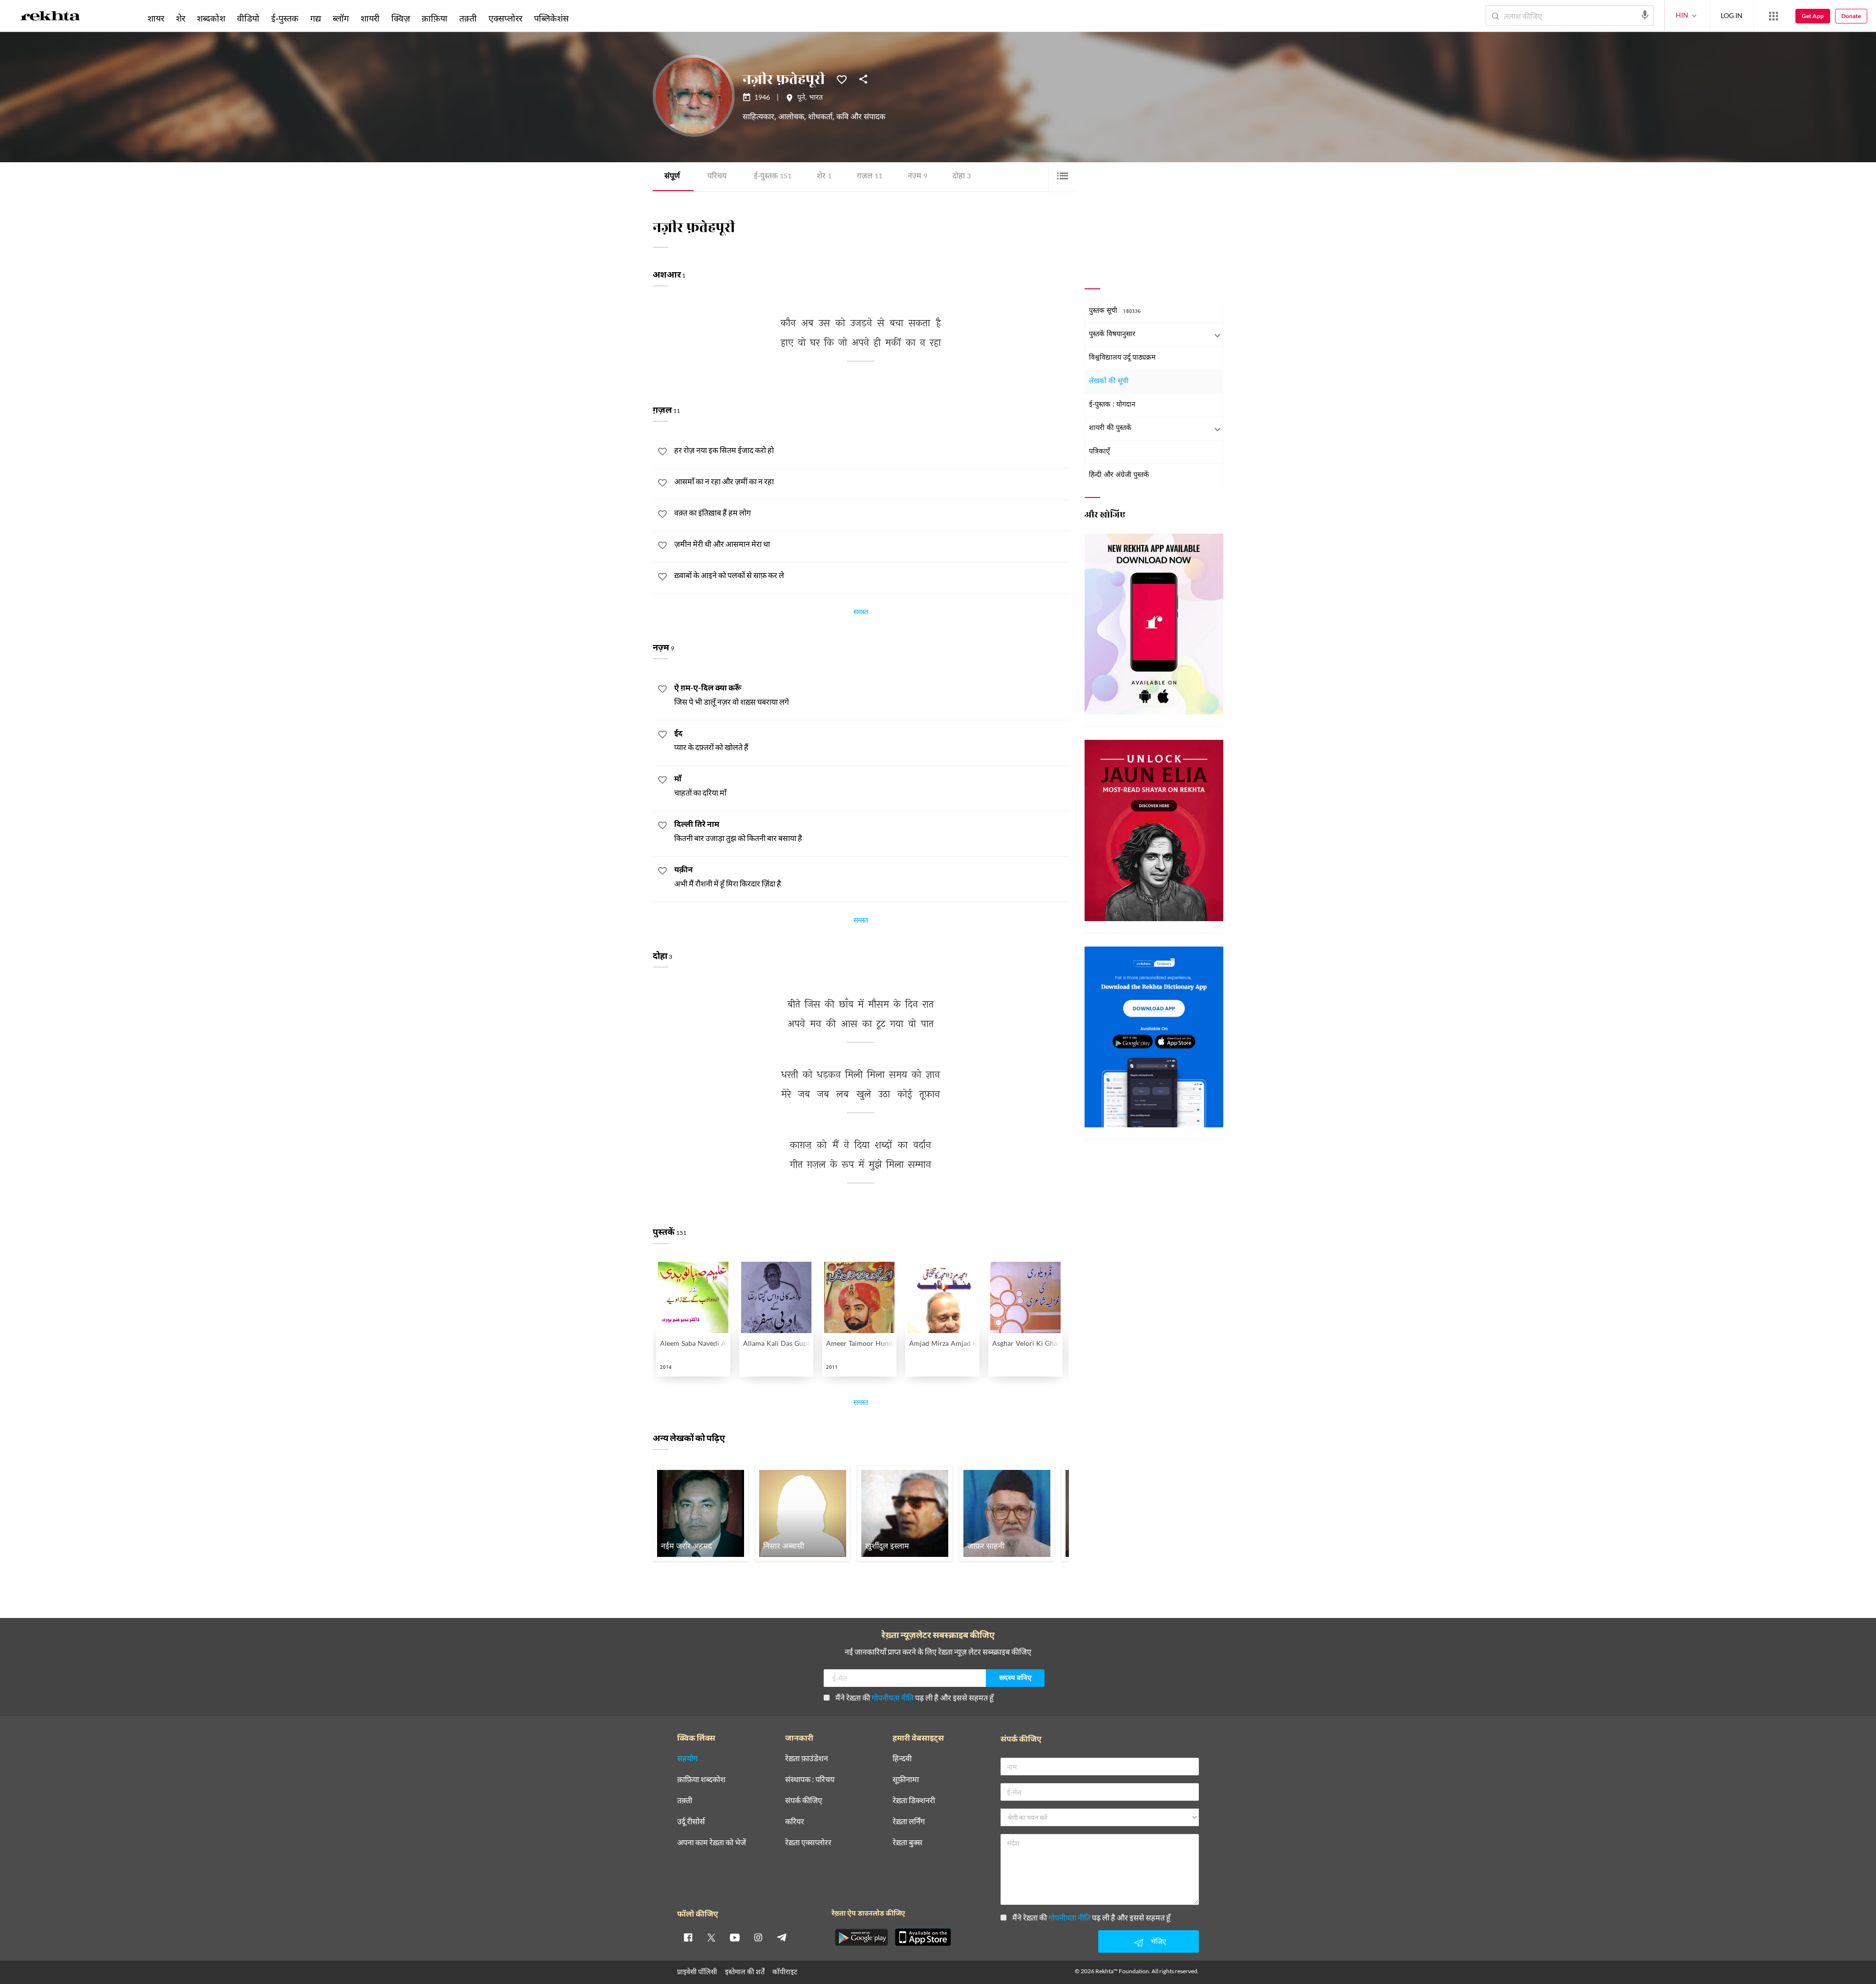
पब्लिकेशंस (551, 18)
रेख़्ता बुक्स (907, 1843)
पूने (801, 98)
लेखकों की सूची (1109, 381)
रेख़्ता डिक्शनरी (914, 1801)
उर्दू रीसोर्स (691, 1822)
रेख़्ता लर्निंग (909, 1822)
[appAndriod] (861, 1937)
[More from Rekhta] (1773, 16)
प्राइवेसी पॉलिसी (697, 1972)
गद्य (316, 18)
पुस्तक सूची (1115, 311)
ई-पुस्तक (773, 177)
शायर (156, 18)
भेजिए (1158, 1941)
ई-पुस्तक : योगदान (1112, 405)
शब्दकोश (211, 18)
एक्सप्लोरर (505, 18)
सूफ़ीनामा (906, 1779)
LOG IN (1732, 15)
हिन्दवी (902, 1758)
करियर (795, 1822)
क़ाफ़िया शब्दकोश (701, 1779)
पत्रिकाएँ (1099, 452)
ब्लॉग (341, 18)
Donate (1851, 16)
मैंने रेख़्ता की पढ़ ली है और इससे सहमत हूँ (915, 1697)
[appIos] (923, 1937)
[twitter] (711, 1937)
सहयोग (687, 1758)
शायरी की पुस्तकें (1110, 428)
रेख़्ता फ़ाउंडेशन (807, 1758)
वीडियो (248, 18)
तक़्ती (468, 18)
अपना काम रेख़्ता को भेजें (712, 1843)
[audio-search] (1645, 15)
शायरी (370, 18)
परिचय (717, 177)
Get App (1813, 16)
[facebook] (688, 1937)
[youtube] (735, 1937)
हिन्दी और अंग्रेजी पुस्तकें (1119, 475)
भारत (816, 98)
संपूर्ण (672, 177)
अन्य (587, 18)
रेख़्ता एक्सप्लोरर (808, 1843)
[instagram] (758, 1937)
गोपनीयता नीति (893, 1697)
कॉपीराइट (785, 1972)
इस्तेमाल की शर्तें (745, 1972)
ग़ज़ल (870, 177)
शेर (824, 177)
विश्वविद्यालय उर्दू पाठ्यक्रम (1122, 358)
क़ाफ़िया (435, 18)
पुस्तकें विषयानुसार (1112, 334)
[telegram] (782, 1937)
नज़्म (917, 177)
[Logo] (50, 18)
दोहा (962, 177)
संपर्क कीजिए (804, 1801)
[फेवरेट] (842, 79)
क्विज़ (401, 18)
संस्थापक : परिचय (810, 1779)
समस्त (861, 613)
